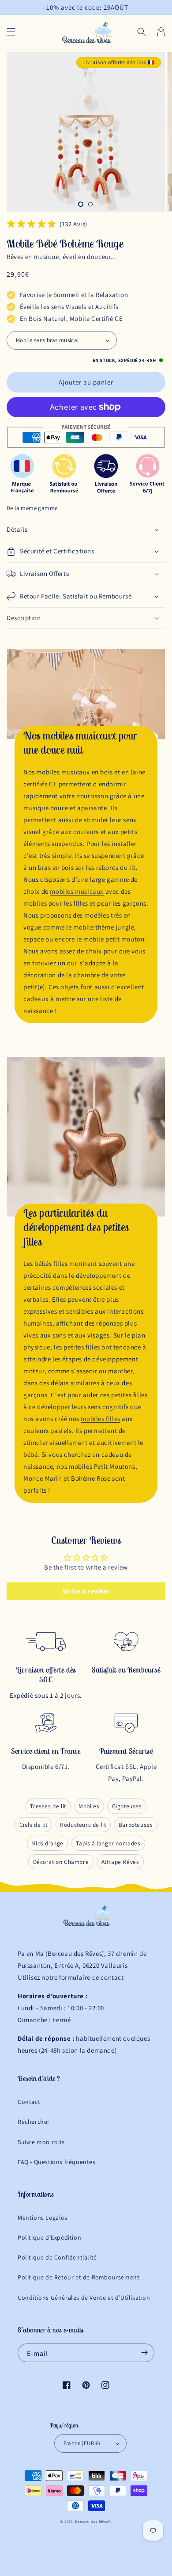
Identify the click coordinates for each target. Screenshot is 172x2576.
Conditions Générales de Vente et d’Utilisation (84, 2298)
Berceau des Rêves (92, 2521)
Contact (29, 2102)
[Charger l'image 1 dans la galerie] (81, 204)
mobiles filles (100, 1419)
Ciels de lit (34, 1825)
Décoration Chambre (61, 1862)
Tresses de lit (48, 1806)
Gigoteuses (127, 1806)
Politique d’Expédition (49, 2237)
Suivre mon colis (41, 2142)
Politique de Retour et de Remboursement (79, 2277)
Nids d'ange (47, 1843)
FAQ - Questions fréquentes (57, 2162)
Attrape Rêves (120, 1862)
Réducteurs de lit (83, 1825)
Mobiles (89, 1806)
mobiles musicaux (77, 891)
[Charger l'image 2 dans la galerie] (90, 204)
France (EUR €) (82, 2443)
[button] (11, 32)
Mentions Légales (43, 2218)
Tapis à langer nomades (108, 1843)
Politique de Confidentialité (57, 2257)
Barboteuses (136, 1825)
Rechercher (34, 2122)
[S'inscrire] (144, 2353)
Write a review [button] (86, 1591)
